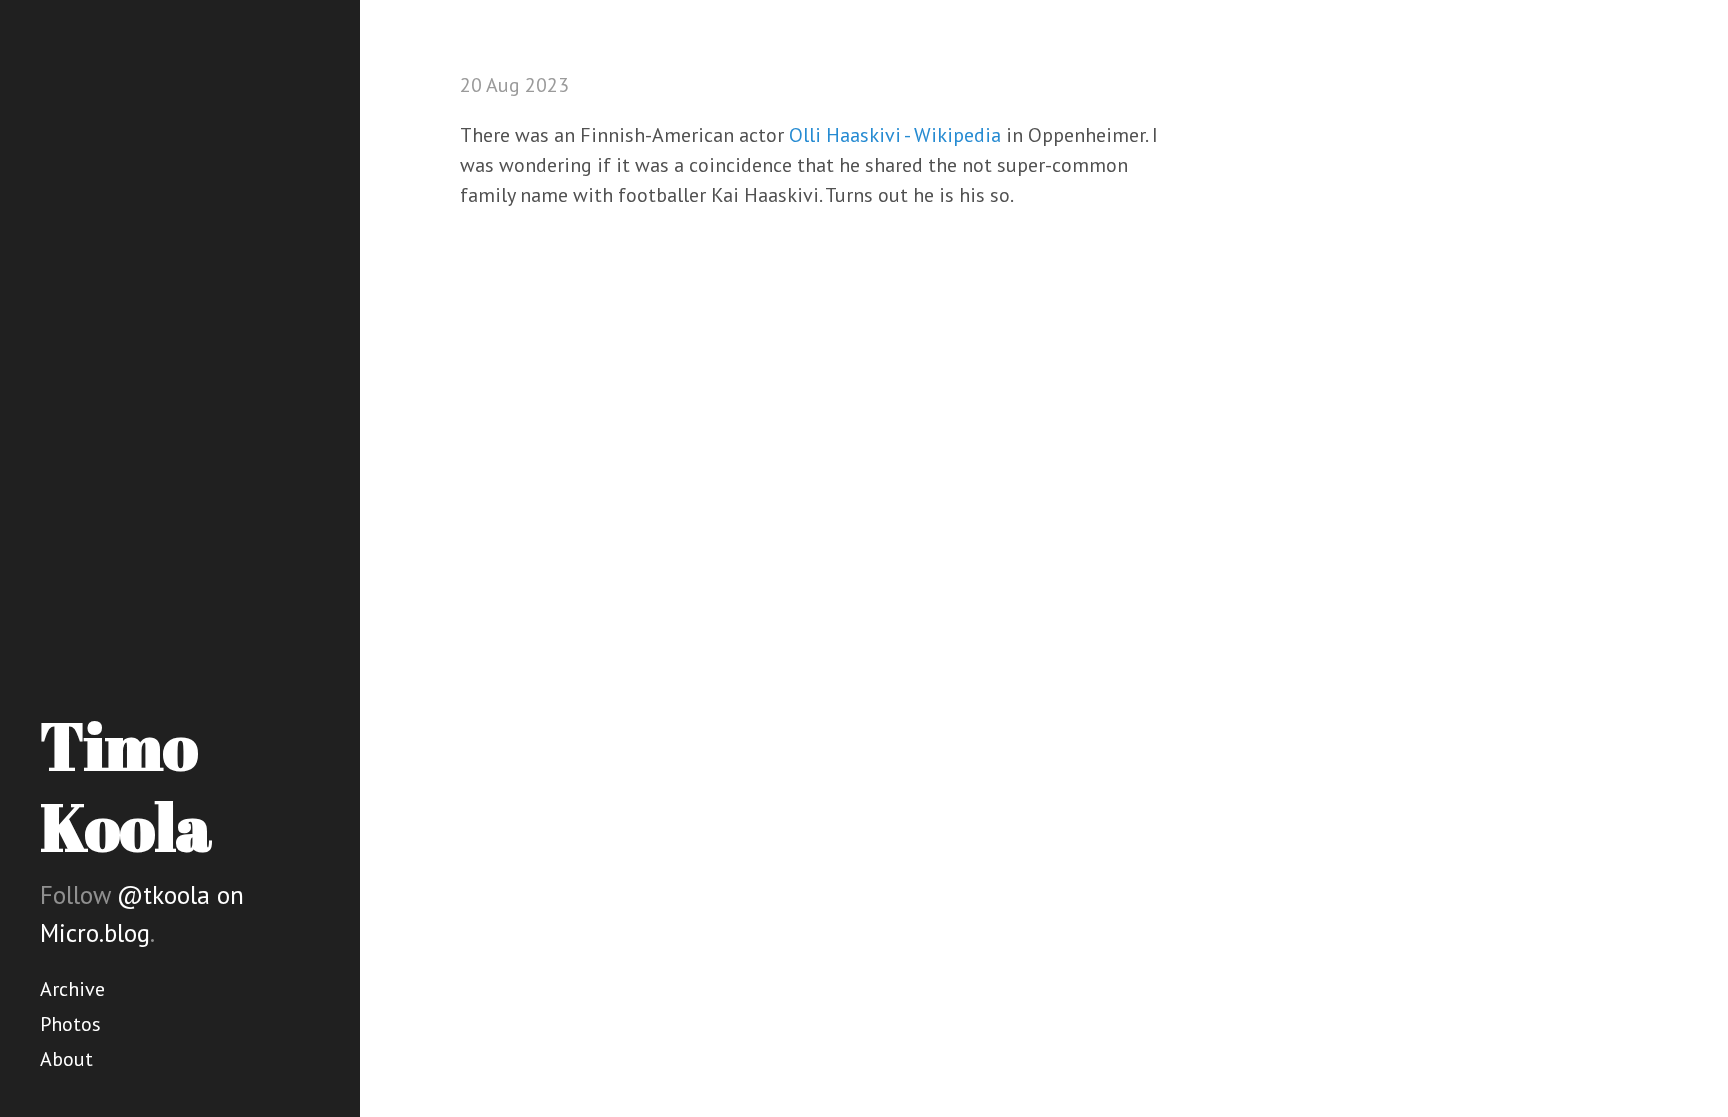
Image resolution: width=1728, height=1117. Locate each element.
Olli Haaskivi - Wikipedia (895, 135)
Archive (72, 989)
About (66, 1059)
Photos (70, 1024)
